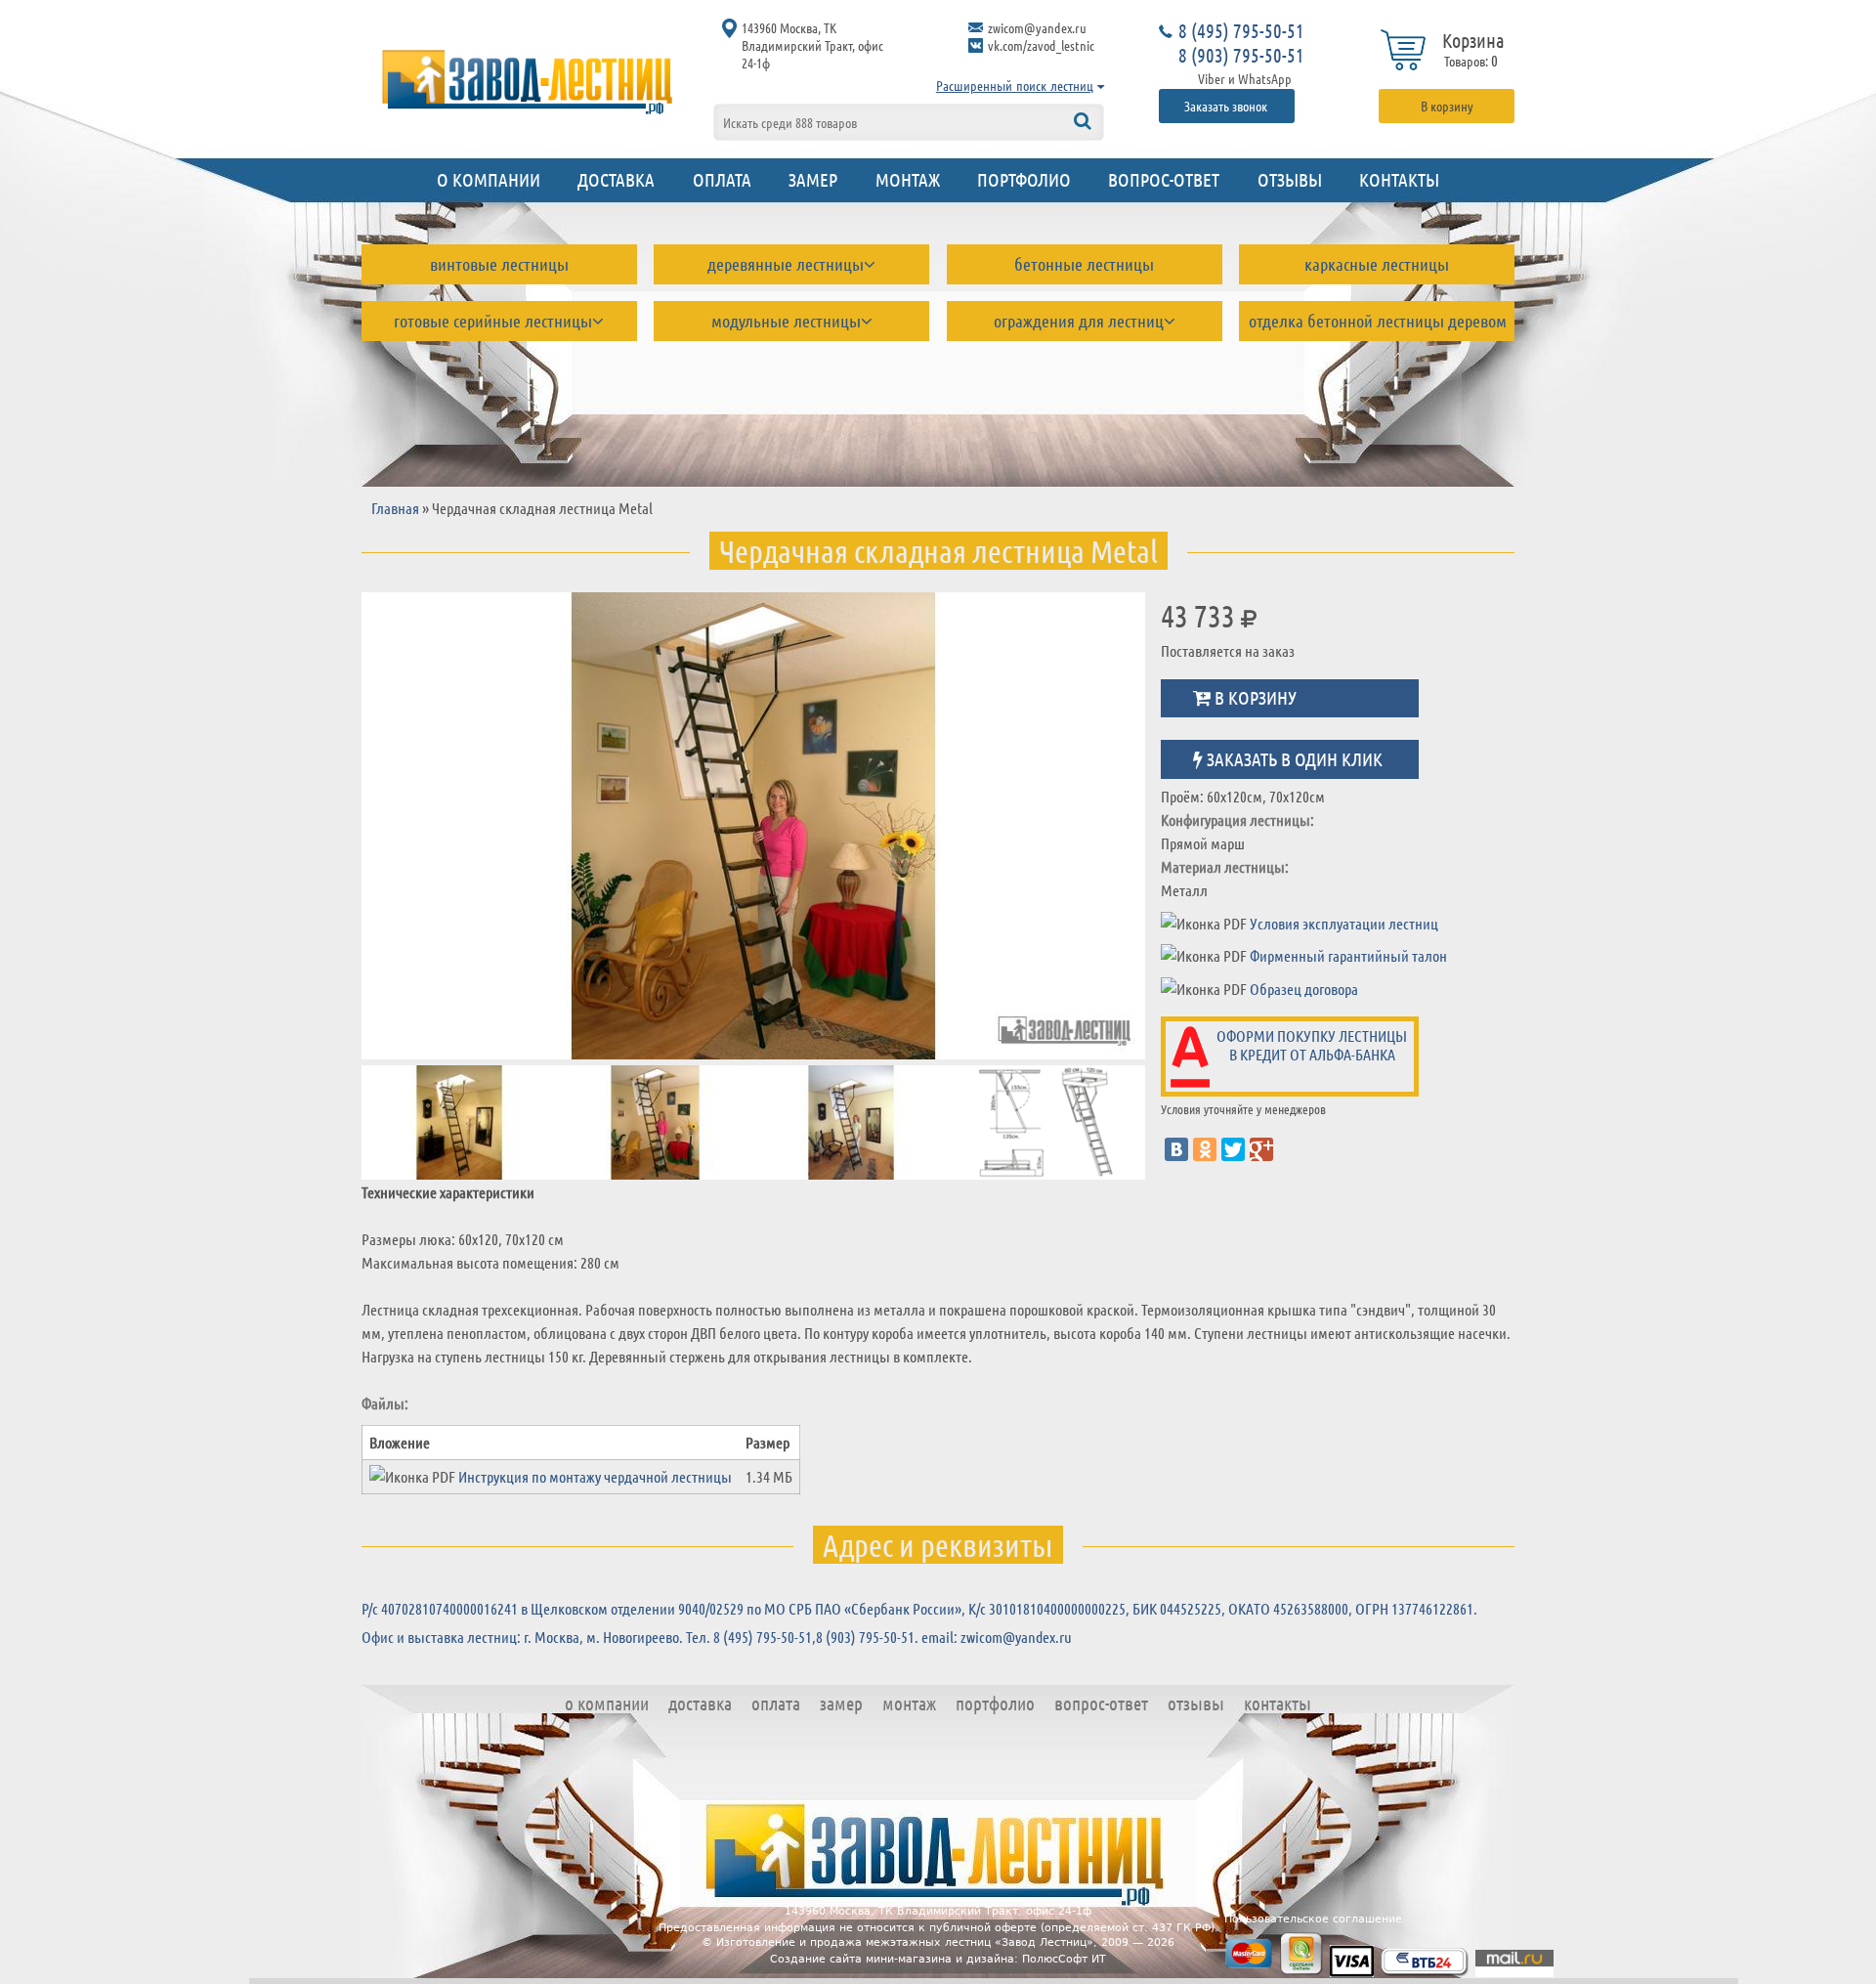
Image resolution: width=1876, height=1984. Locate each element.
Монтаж (908, 179)
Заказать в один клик (1293, 758)
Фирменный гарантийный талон (1348, 955)
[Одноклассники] (1205, 1149)
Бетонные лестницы (1084, 264)
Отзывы (1290, 179)
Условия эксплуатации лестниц (1344, 923)
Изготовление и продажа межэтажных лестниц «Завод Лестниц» (905, 1942)
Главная (395, 508)
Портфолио (1024, 179)
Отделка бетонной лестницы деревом (1378, 321)
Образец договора (1304, 989)
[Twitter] (1233, 1149)
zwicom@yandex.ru (1037, 27)
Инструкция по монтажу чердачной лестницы (595, 1476)
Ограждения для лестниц (1079, 321)
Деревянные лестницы (786, 264)
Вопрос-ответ (1164, 179)
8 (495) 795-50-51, (765, 1637)
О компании (489, 179)
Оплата (722, 179)
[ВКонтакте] (1176, 1149)
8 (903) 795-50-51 (1241, 55)
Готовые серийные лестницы (493, 321)
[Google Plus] (1261, 1149)
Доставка (616, 179)
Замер (813, 179)
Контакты (1399, 179)
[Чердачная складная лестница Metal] (434, 825)
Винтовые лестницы (499, 264)
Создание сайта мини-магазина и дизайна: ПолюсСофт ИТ (938, 1959)
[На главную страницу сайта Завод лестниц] (528, 81)
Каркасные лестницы (1377, 264)
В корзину (1447, 106)
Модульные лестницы (786, 321)
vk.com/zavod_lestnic (1041, 45)
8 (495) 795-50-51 (1241, 30)
